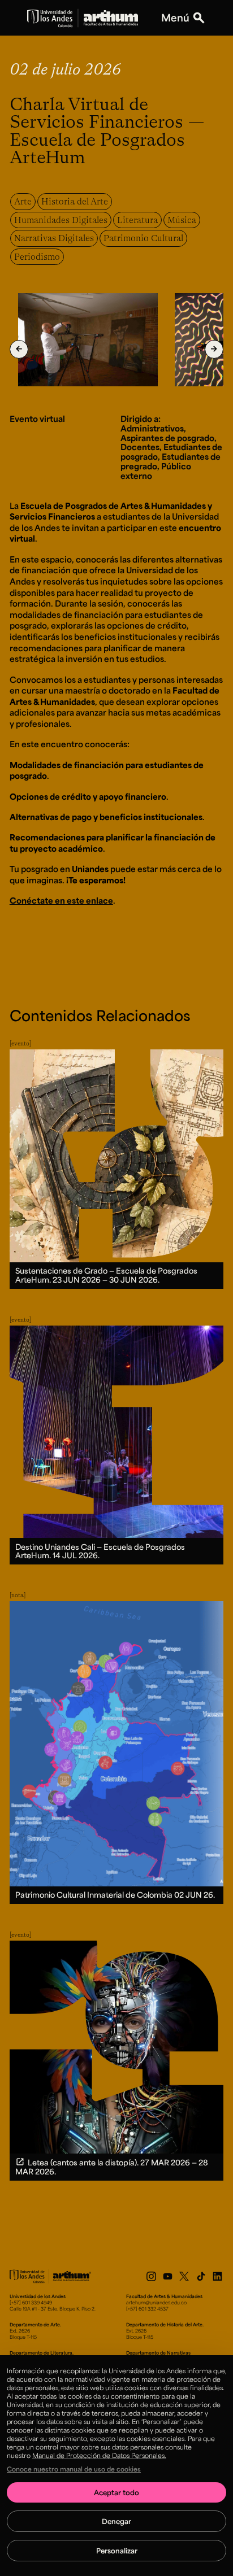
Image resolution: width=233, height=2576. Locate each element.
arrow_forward (214, 349)
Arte (23, 201)
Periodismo (37, 256)
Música (182, 220)
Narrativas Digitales (54, 238)
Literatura (137, 220)
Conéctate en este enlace (61, 900)
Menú (175, 18)
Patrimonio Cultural (143, 238)
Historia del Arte (75, 201)
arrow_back (19, 349)
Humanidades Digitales (61, 220)
